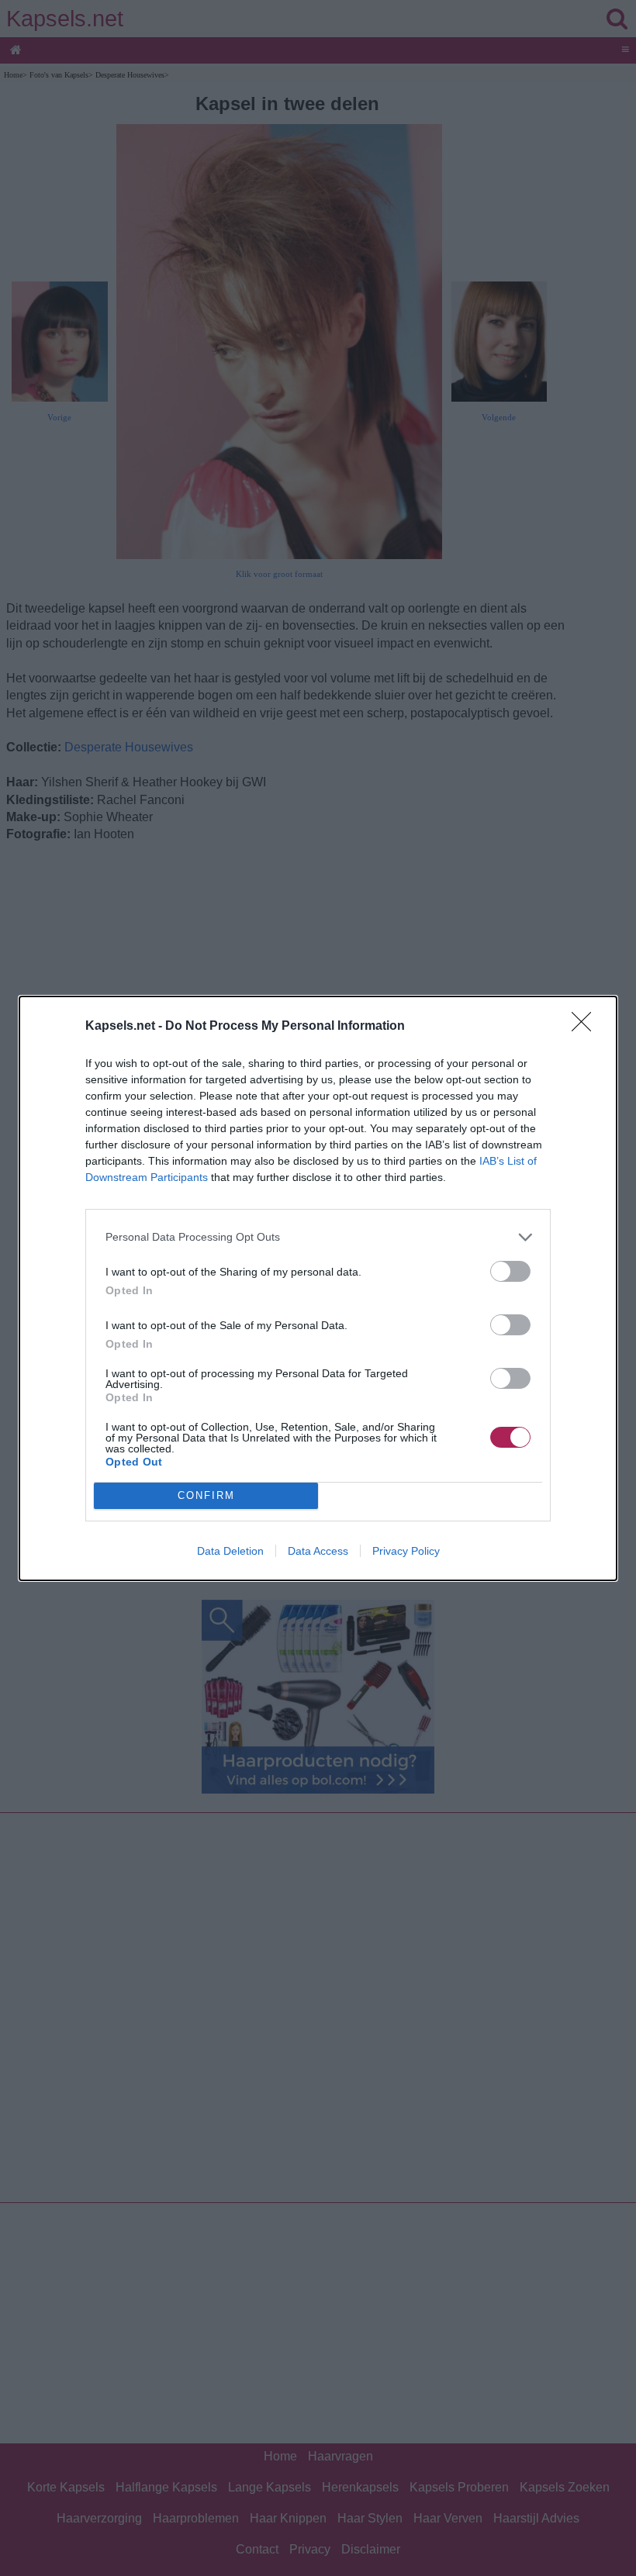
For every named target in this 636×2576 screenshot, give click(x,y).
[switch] (510, 1271)
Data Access (318, 1551)
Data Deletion (230, 1551)
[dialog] (318, 1288)
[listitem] (318, 1237)
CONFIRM (206, 1495)
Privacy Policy (406, 1551)
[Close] (586, 1027)
